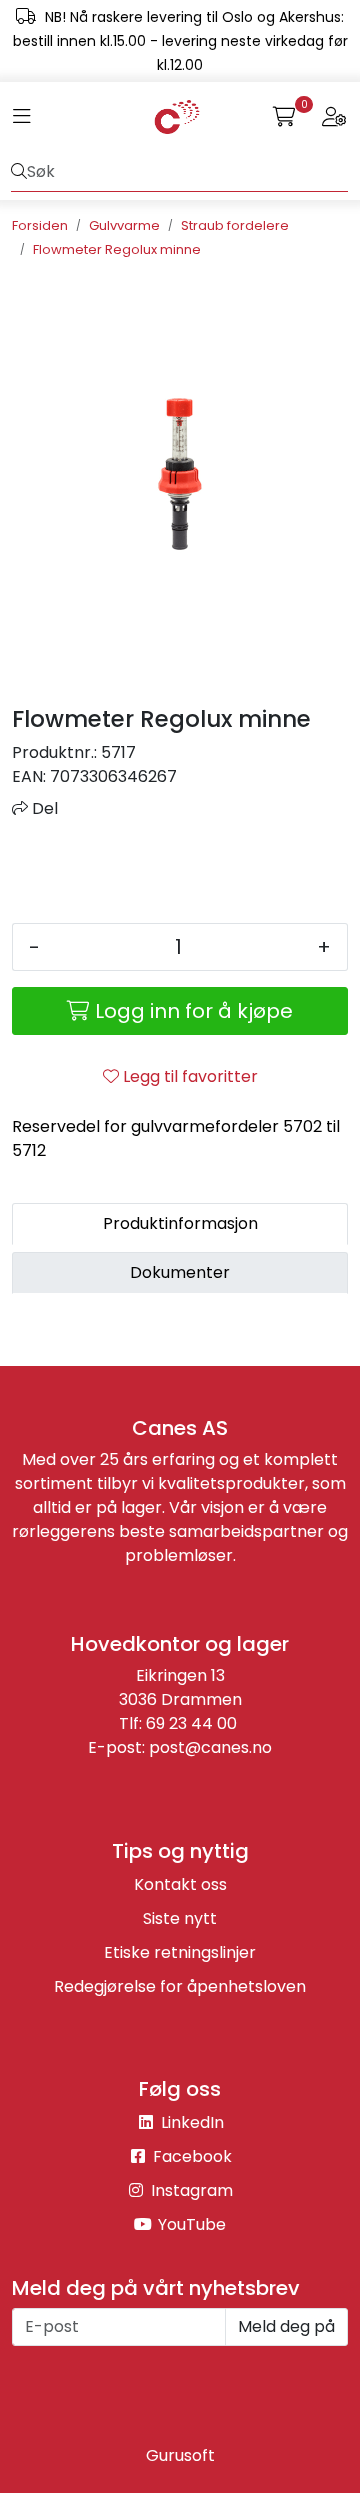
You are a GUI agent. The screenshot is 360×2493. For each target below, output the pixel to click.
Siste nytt (180, 1918)
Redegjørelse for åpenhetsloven (180, 1986)
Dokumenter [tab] (180, 1272)
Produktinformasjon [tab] (180, 1223)
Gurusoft (180, 2455)
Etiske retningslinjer (180, 1952)
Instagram (190, 2190)
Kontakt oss (180, 1884)
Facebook (190, 2156)
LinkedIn (190, 2122)
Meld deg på (286, 2326)
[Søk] (19, 172)
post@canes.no (210, 1747)
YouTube (190, 2224)
